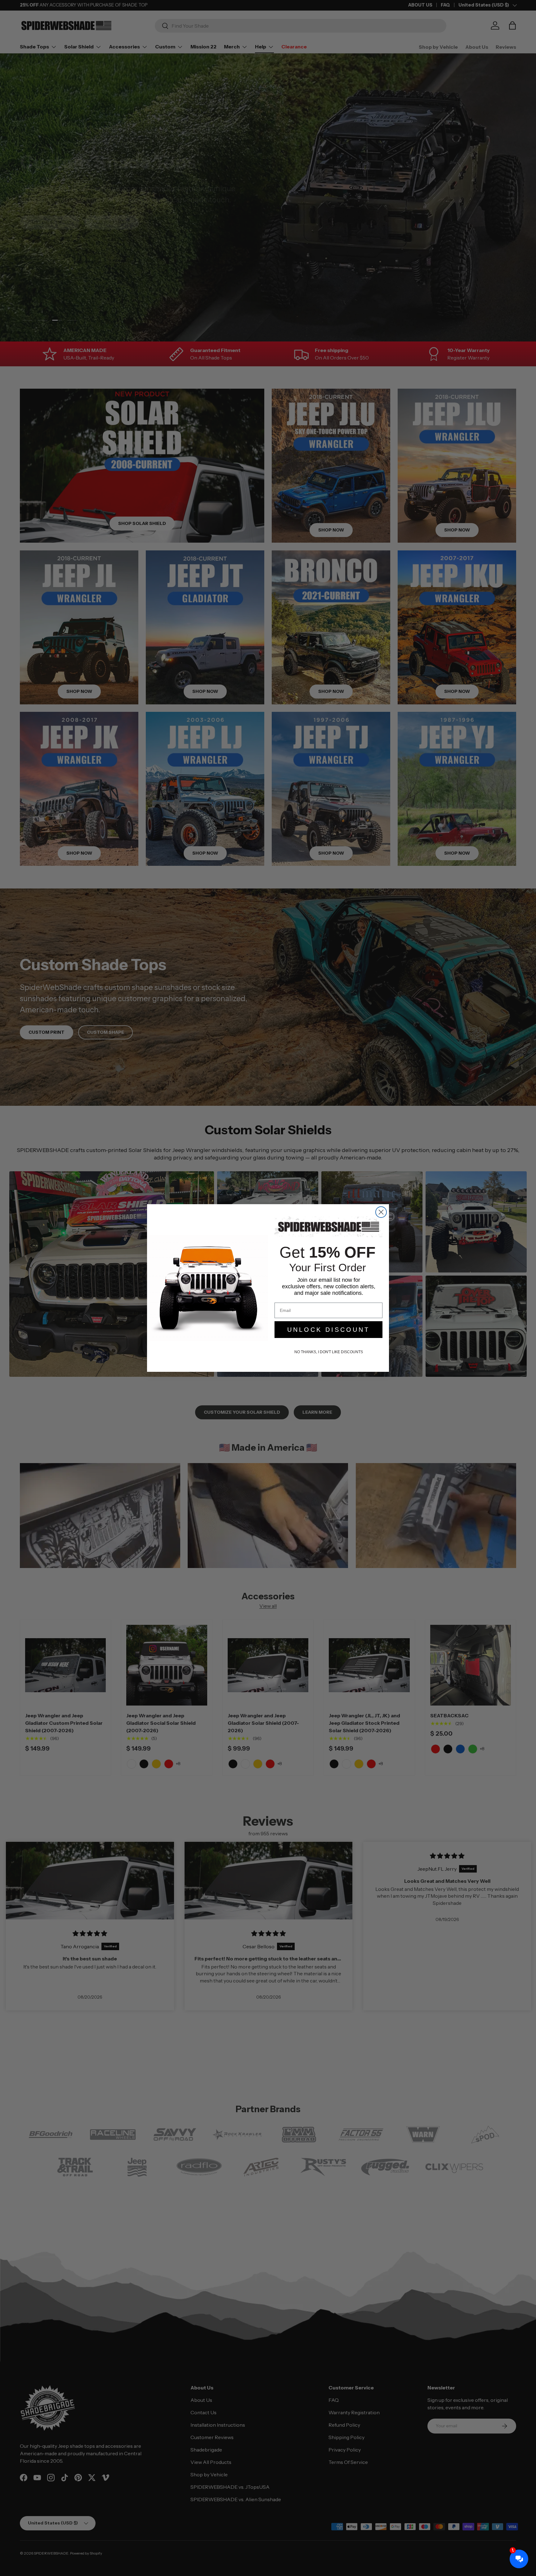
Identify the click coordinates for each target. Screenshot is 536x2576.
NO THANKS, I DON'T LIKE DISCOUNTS (329, 1352)
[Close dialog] (381, 1212)
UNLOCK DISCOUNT (328, 1330)
